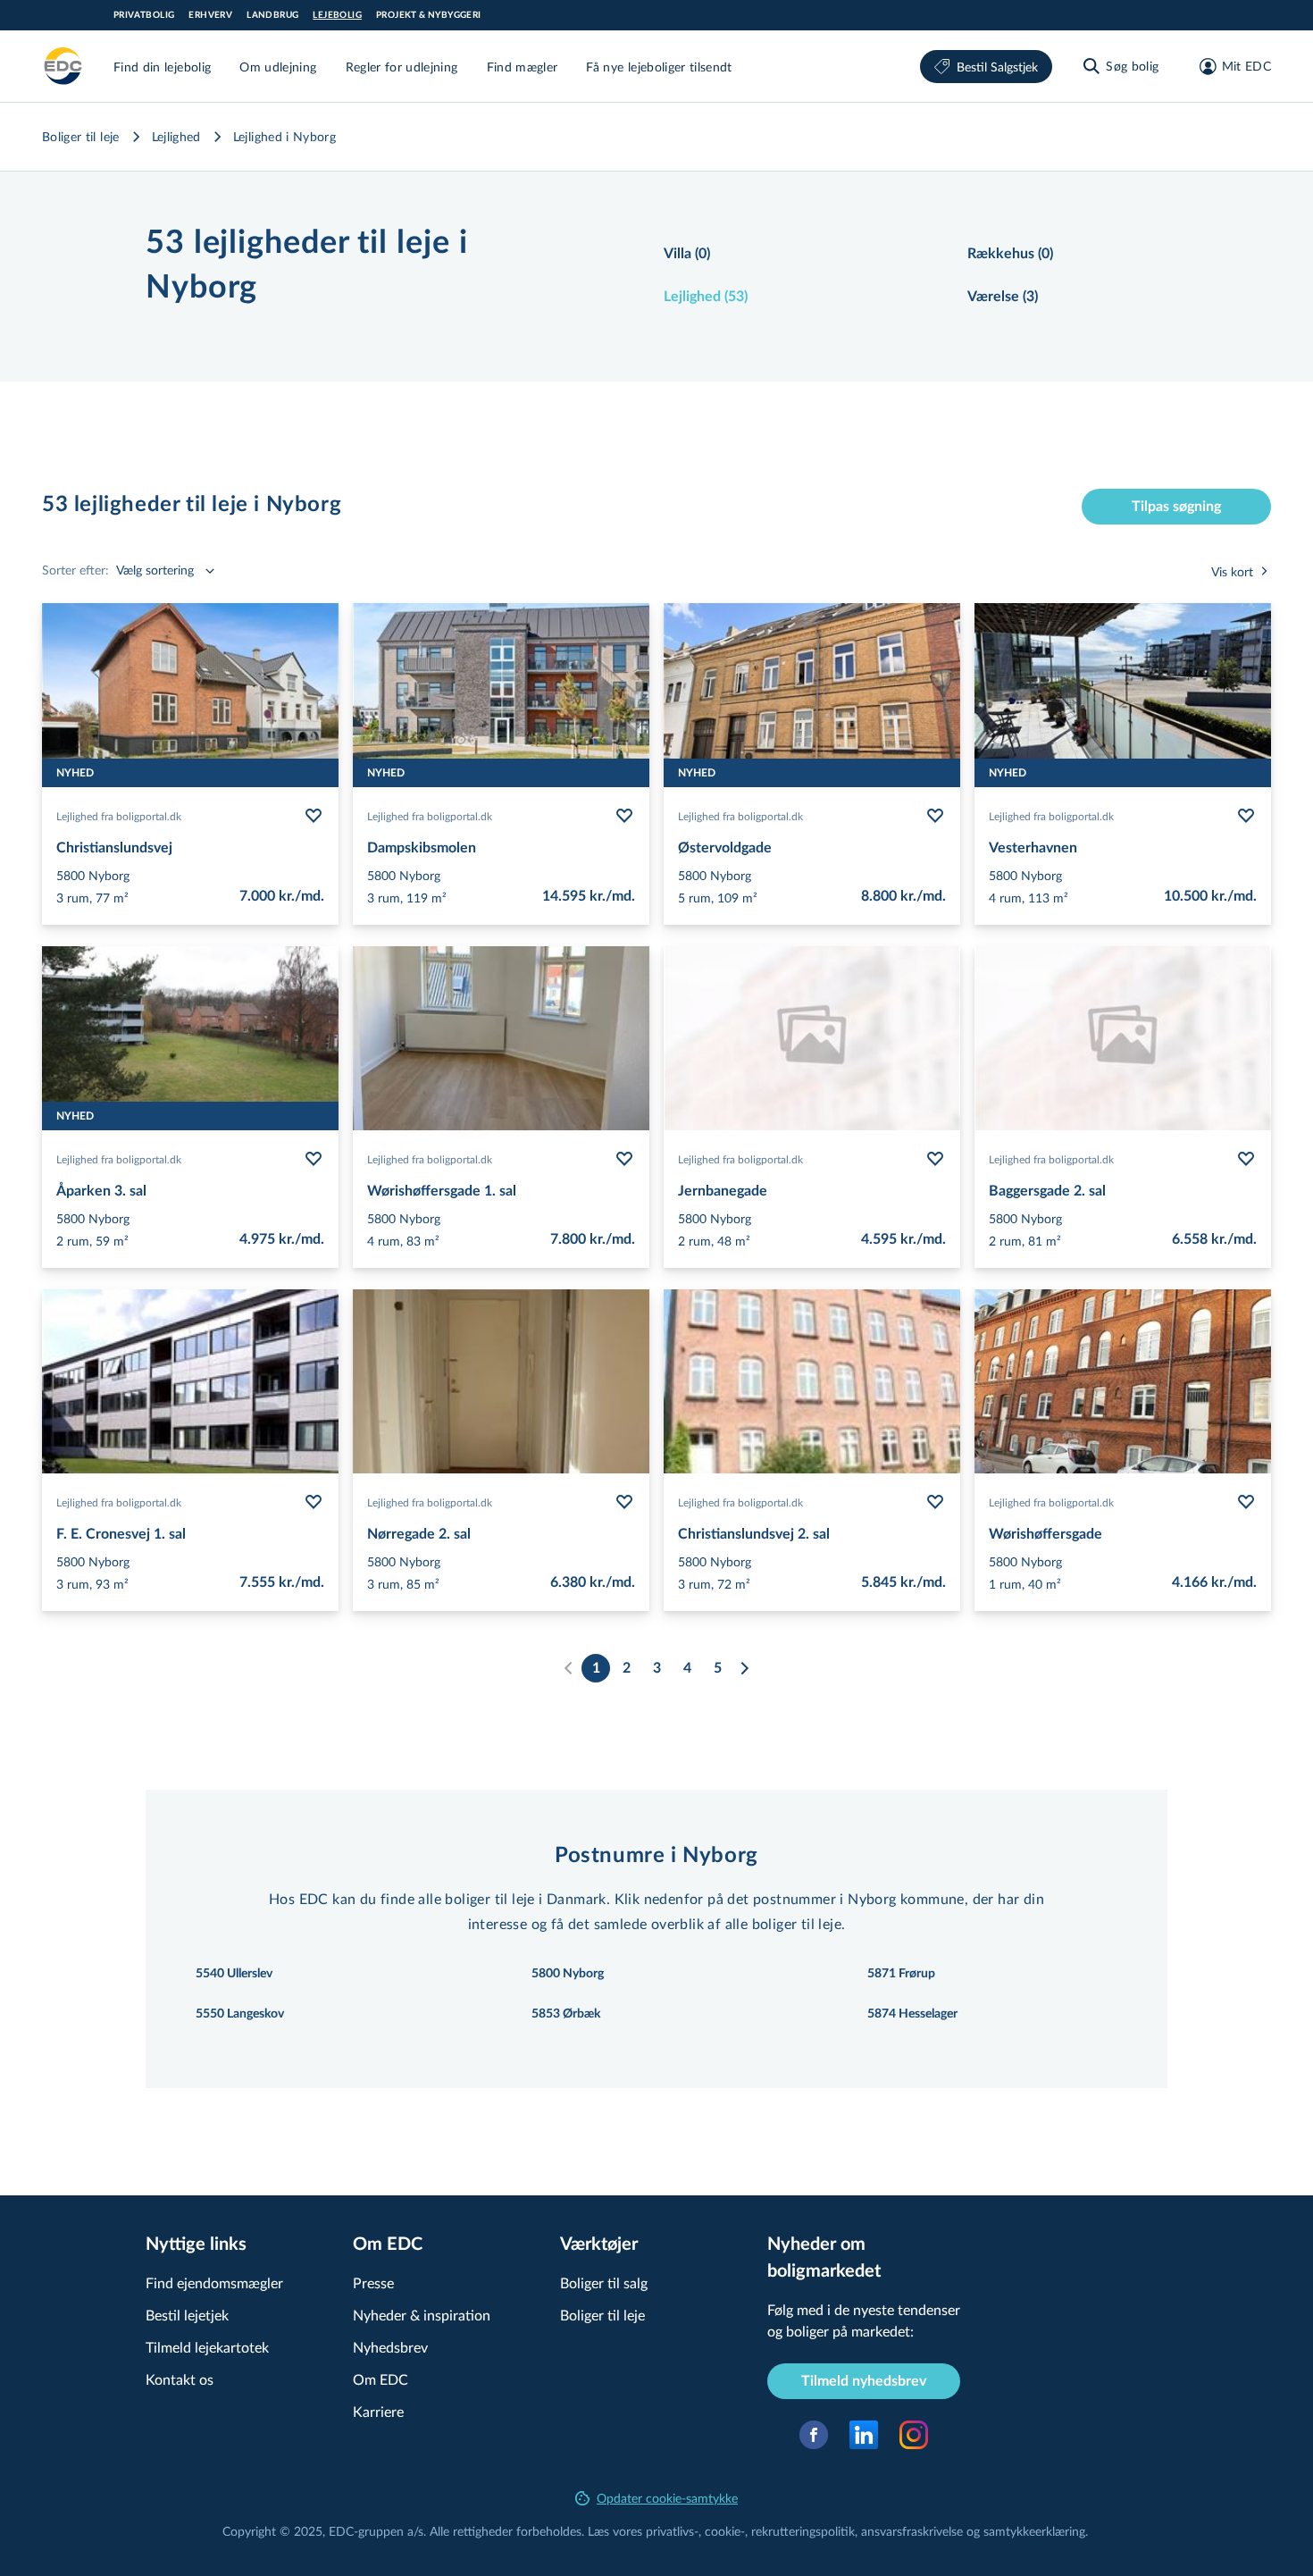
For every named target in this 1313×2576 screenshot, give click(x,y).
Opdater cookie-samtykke (667, 2498)
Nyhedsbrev (390, 2347)
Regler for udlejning (402, 67)
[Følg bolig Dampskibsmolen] (624, 816)
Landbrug (272, 15)
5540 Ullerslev (234, 1974)
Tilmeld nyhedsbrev (864, 2381)
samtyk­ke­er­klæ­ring (1034, 2531)
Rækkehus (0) (1010, 254)
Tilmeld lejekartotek (207, 2347)
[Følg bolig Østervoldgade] (935, 816)
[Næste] (744, 1668)
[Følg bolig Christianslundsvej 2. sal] (935, 1502)
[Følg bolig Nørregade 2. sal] (624, 1502)
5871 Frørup (901, 1974)
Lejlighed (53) (706, 297)
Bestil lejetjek (187, 2315)
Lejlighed (176, 136)
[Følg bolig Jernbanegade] (935, 1159)
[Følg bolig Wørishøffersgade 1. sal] (624, 1159)
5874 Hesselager (912, 2014)
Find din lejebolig (162, 67)
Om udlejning (278, 67)
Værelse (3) (1003, 297)
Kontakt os (180, 2379)
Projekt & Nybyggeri (429, 15)
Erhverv (210, 15)
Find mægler (523, 67)
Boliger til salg (604, 2282)
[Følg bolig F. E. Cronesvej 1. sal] (314, 1502)
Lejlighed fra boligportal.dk (119, 816)
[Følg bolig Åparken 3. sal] (314, 1159)
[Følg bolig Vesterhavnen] (1246, 816)
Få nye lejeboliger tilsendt (659, 67)
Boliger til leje (81, 136)
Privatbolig (144, 15)
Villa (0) (687, 254)
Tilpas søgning (1176, 507)
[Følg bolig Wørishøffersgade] (1246, 1502)
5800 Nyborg (568, 1974)
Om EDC (381, 2379)
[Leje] (63, 66)
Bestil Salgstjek (997, 67)
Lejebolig (337, 15)
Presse (373, 2282)
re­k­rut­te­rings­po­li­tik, (806, 2531)
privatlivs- (672, 2531)
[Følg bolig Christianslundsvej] (314, 816)
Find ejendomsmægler (214, 2282)
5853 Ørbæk (566, 2014)
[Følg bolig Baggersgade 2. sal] (1246, 1159)
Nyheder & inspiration (422, 2315)
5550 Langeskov (240, 2014)
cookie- (725, 2531)
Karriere (378, 2411)
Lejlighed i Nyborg (284, 136)
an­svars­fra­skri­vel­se (912, 2531)
